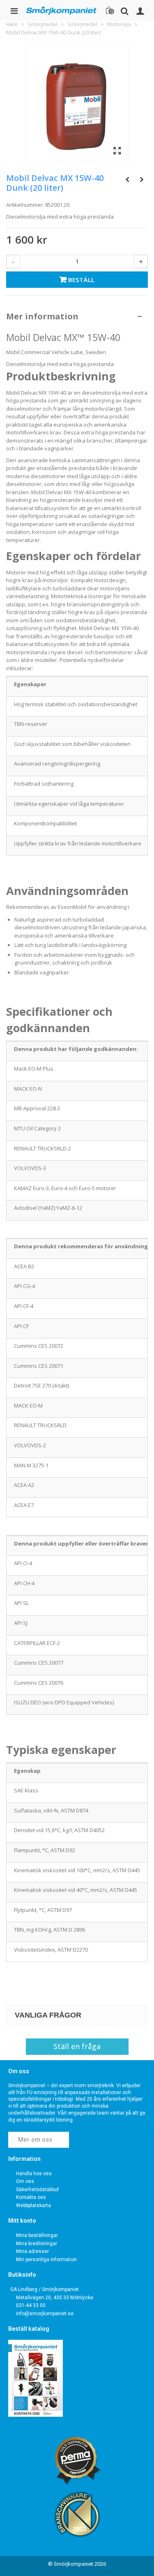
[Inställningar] (140, 10)
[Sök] (124, 10)
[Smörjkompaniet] (61, 10)
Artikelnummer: (25, 205)
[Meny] (14, 10)
